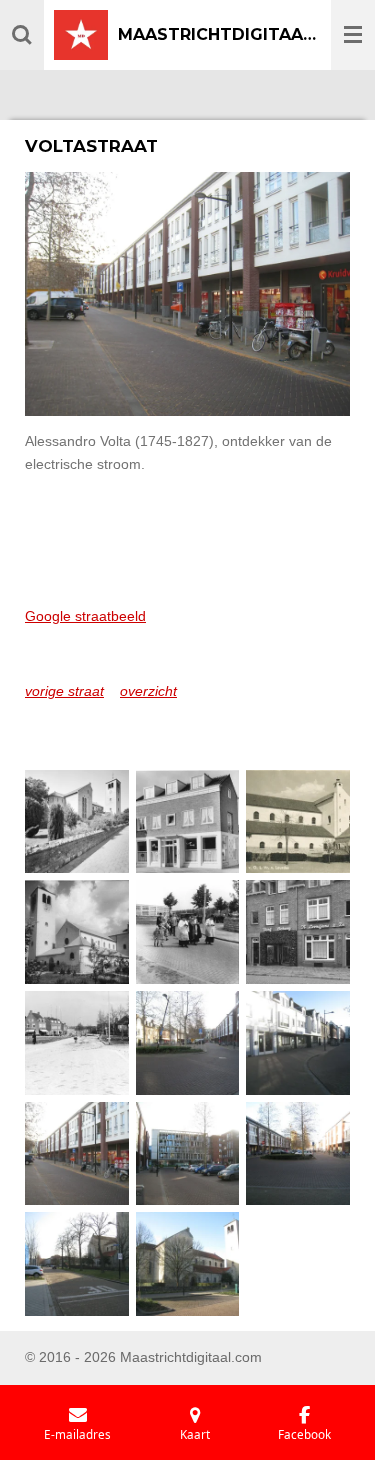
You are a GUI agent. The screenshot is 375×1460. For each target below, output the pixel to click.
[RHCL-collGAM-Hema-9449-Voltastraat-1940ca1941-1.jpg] (298, 821)
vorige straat (64, 691)
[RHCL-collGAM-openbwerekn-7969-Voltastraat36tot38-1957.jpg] (298, 932)
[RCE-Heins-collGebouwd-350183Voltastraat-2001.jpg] (77, 821)
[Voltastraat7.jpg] (187, 1264)
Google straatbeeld (85, 616)
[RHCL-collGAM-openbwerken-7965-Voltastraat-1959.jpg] (77, 1043)
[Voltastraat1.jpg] (187, 1043)
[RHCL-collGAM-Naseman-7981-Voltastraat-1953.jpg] (187, 932)
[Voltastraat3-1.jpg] (77, 1153)
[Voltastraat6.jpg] (77, 1264)
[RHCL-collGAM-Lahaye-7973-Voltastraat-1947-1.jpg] (77, 932)
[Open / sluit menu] (353, 35)
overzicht (148, 691)
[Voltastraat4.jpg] (187, 1153)
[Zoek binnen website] (22, 35)
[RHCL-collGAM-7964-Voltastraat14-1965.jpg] (187, 821)
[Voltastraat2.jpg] (298, 1043)
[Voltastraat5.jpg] (298, 1153)
